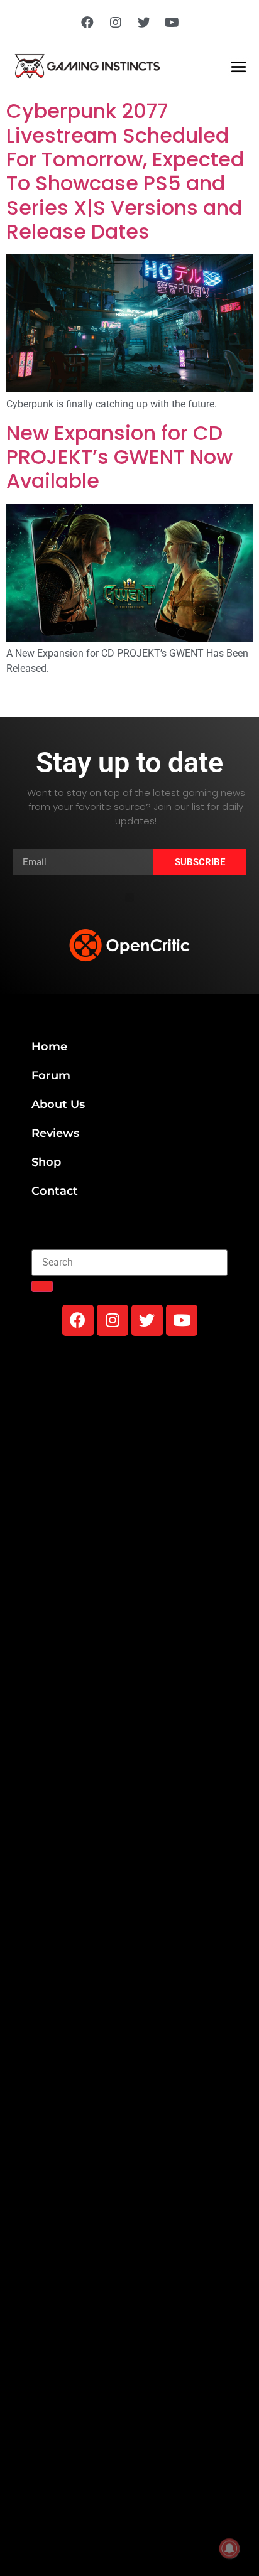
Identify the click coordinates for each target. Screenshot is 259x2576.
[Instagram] (116, 23)
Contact (55, 1191)
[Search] (42, 1286)
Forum (51, 1075)
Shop (46, 1162)
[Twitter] (144, 23)
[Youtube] (172, 23)
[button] (129, 898)
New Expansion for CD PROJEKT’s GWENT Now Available (119, 457)
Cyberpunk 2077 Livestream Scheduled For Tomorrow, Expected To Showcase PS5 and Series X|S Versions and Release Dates (125, 171)
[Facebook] (87, 23)
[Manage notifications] (229, 2548)
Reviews (55, 1133)
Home (49, 1047)
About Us (58, 1104)
